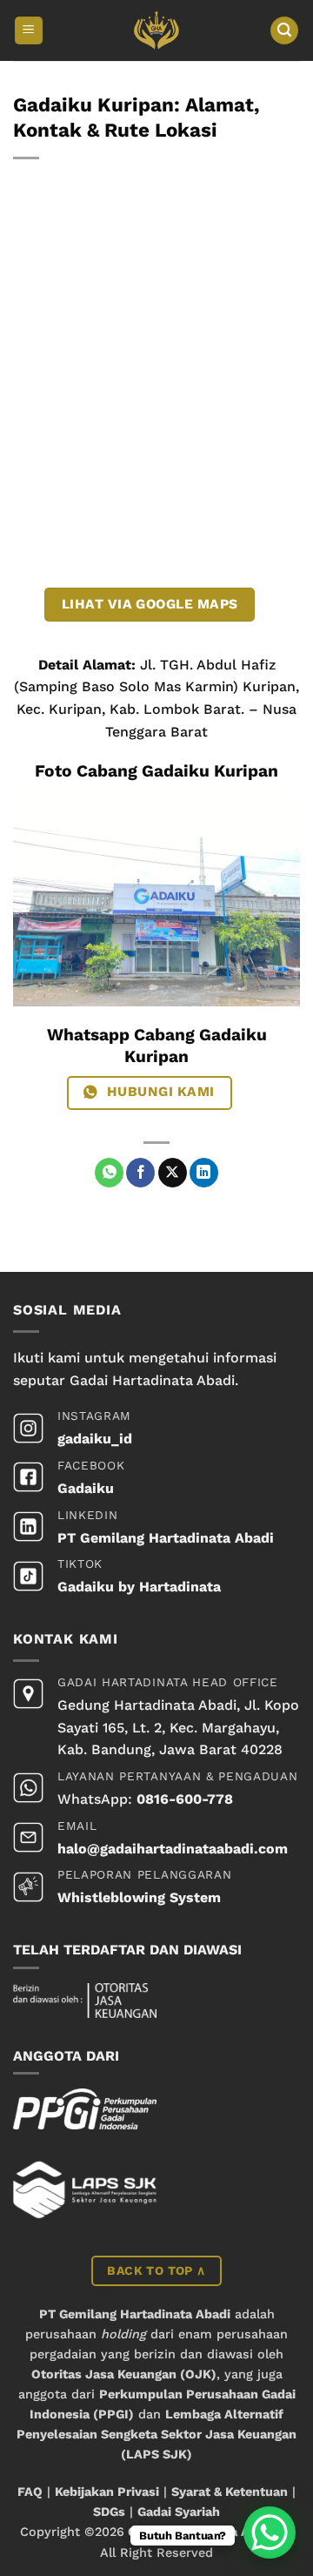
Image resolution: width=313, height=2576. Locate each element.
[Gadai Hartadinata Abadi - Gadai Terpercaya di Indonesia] (157, 30)
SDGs (109, 2512)
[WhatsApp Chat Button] (270, 2532)
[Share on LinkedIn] (204, 1173)
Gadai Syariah (179, 2512)
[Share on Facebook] (140, 1173)
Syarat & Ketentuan (230, 2492)
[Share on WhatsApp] (109, 1173)
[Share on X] (173, 1173)
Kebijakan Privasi (107, 2492)
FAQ (30, 2492)
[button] (29, 31)
